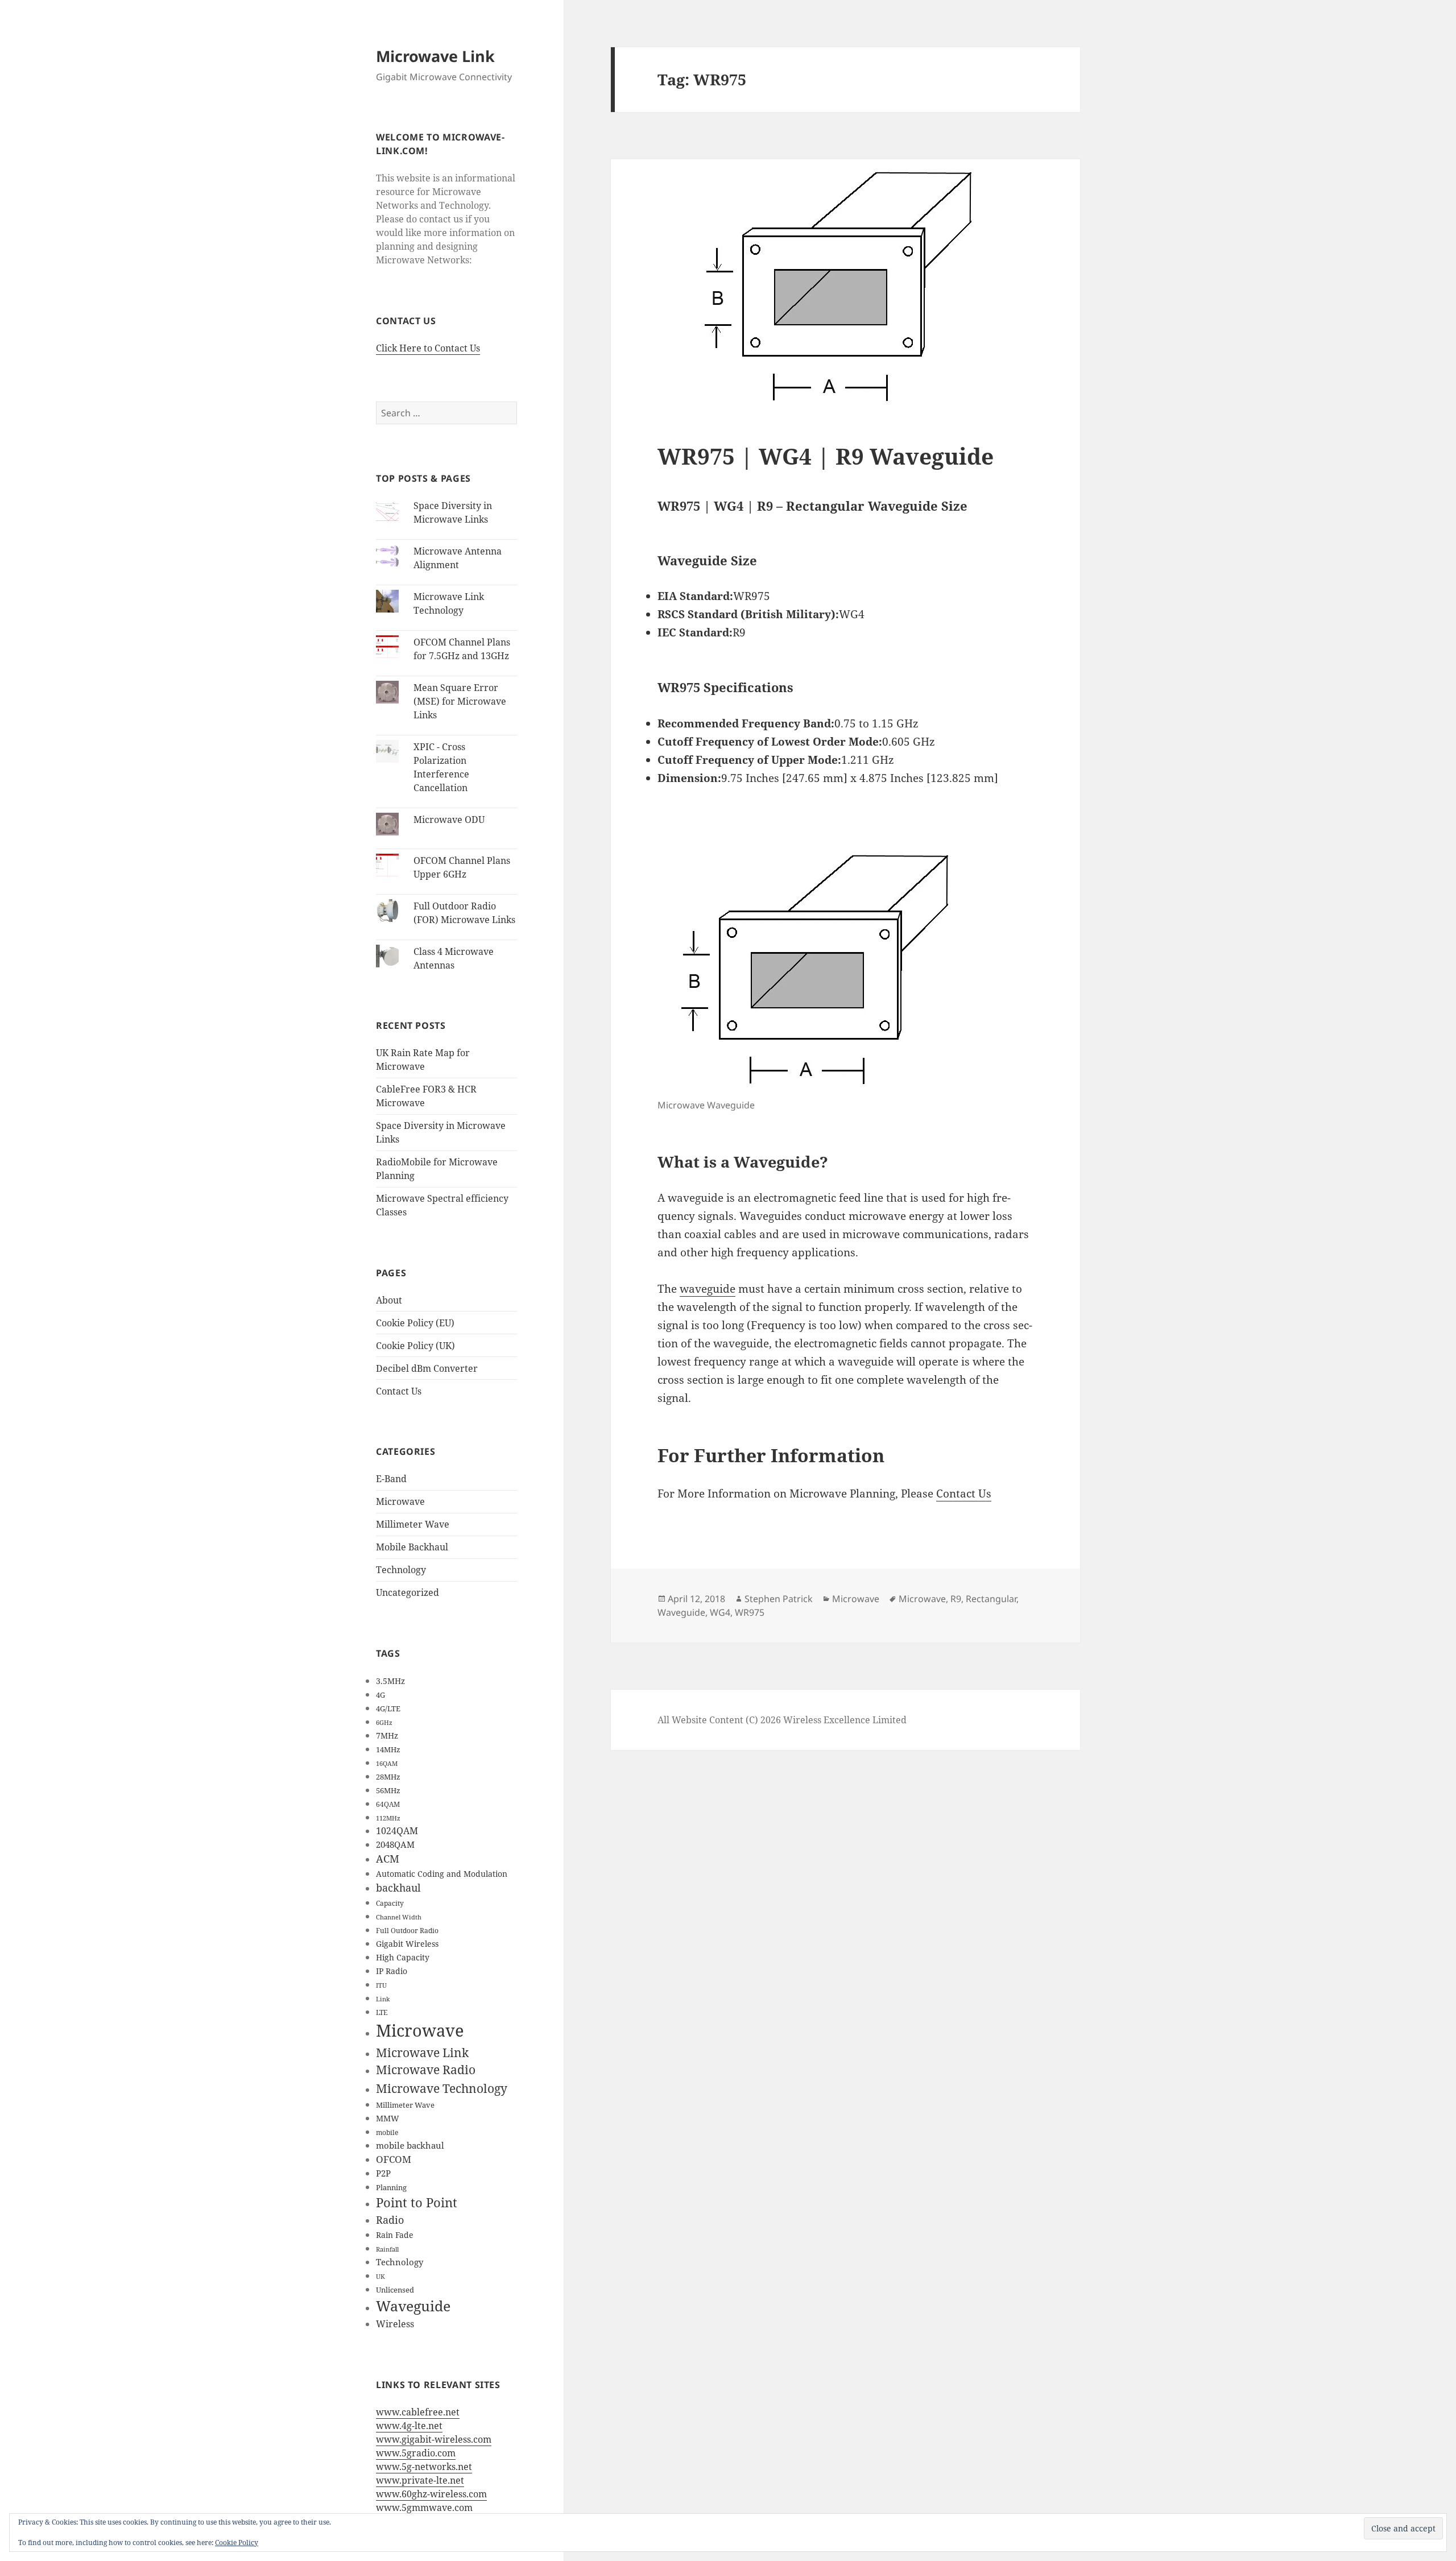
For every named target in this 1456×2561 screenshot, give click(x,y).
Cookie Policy (237, 2543)
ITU (381, 1985)
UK (380, 2277)
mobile (387, 2132)
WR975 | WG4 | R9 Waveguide (826, 456)
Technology (401, 1570)
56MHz (388, 1790)
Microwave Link (435, 56)
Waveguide (413, 2306)
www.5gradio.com (416, 2453)
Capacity (390, 1903)
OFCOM (394, 2159)
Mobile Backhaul (412, 1547)
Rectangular (991, 1599)
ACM (388, 1859)
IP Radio (392, 1971)
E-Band (391, 1479)
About (389, 1300)
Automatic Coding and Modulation (442, 1874)
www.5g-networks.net (424, 2467)
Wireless (395, 2324)
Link (383, 1999)
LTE (382, 2012)
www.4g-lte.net (409, 2426)
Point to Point (417, 2202)
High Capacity (403, 1957)
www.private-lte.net (420, 2480)
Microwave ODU (449, 820)
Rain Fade (395, 2235)
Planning (391, 2187)
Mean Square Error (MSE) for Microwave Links (460, 701)
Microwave (400, 1501)
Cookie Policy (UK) (415, 1346)
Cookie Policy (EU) (415, 1323)
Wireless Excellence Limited (844, 1720)
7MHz (387, 1735)
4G (380, 1695)
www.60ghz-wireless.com (431, 2494)
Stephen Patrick (779, 1599)
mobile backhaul (410, 2145)
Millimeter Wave (413, 1524)
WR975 (750, 1612)
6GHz (384, 1723)
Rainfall (387, 2249)
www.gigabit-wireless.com (434, 2439)
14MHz (388, 1749)
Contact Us (399, 1391)
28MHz (388, 1777)
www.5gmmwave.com (424, 2508)
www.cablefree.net (418, 2412)
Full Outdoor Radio (407, 1931)
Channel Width (399, 1917)
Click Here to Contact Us (428, 348)
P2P (383, 2173)
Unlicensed (395, 2290)
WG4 (720, 1612)
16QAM (387, 1764)
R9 (956, 1599)
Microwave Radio (426, 2070)
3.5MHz (390, 1681)
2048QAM (395, 1844)
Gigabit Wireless (407, 1944)
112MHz (388, 1818)
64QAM (388, 1804)
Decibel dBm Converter (427, 1368)
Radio (390, 2220)
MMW (388, 2118)
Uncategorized (408, 1592)
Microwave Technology (442, 2088)
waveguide (708, 1289)
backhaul (398, 1888)
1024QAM (397, 1830)
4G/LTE (388, 1708)
